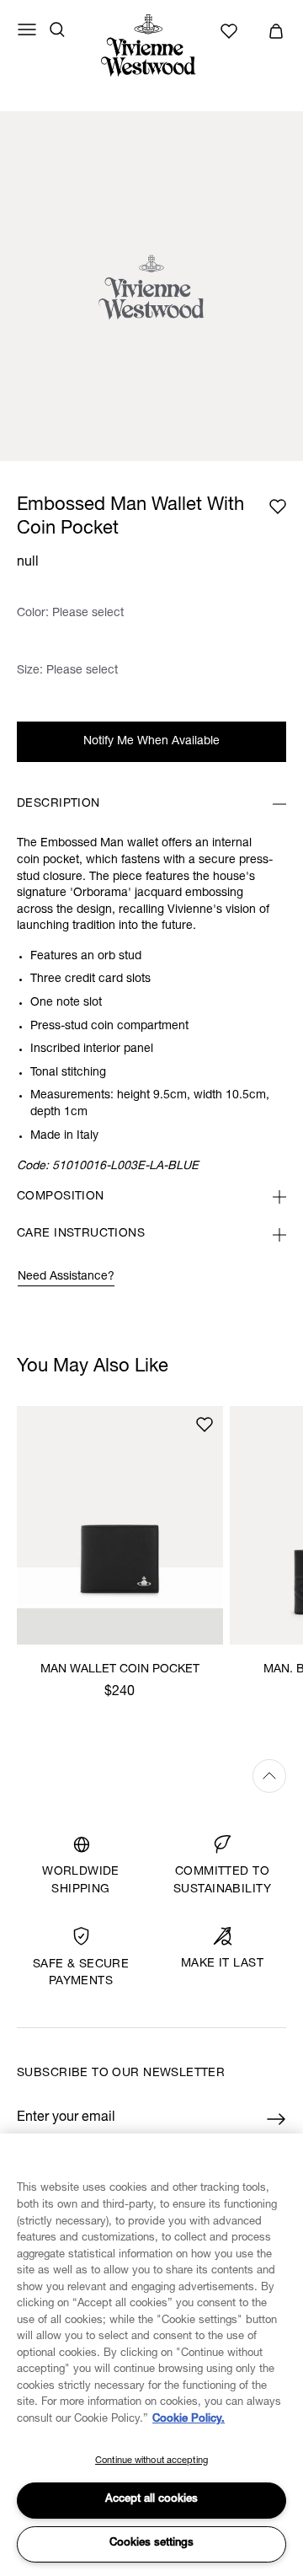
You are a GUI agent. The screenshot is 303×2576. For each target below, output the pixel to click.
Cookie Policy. (189, 2420)
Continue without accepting (151, 2461)
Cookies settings (151, 2544)
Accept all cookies (151, 2500)
